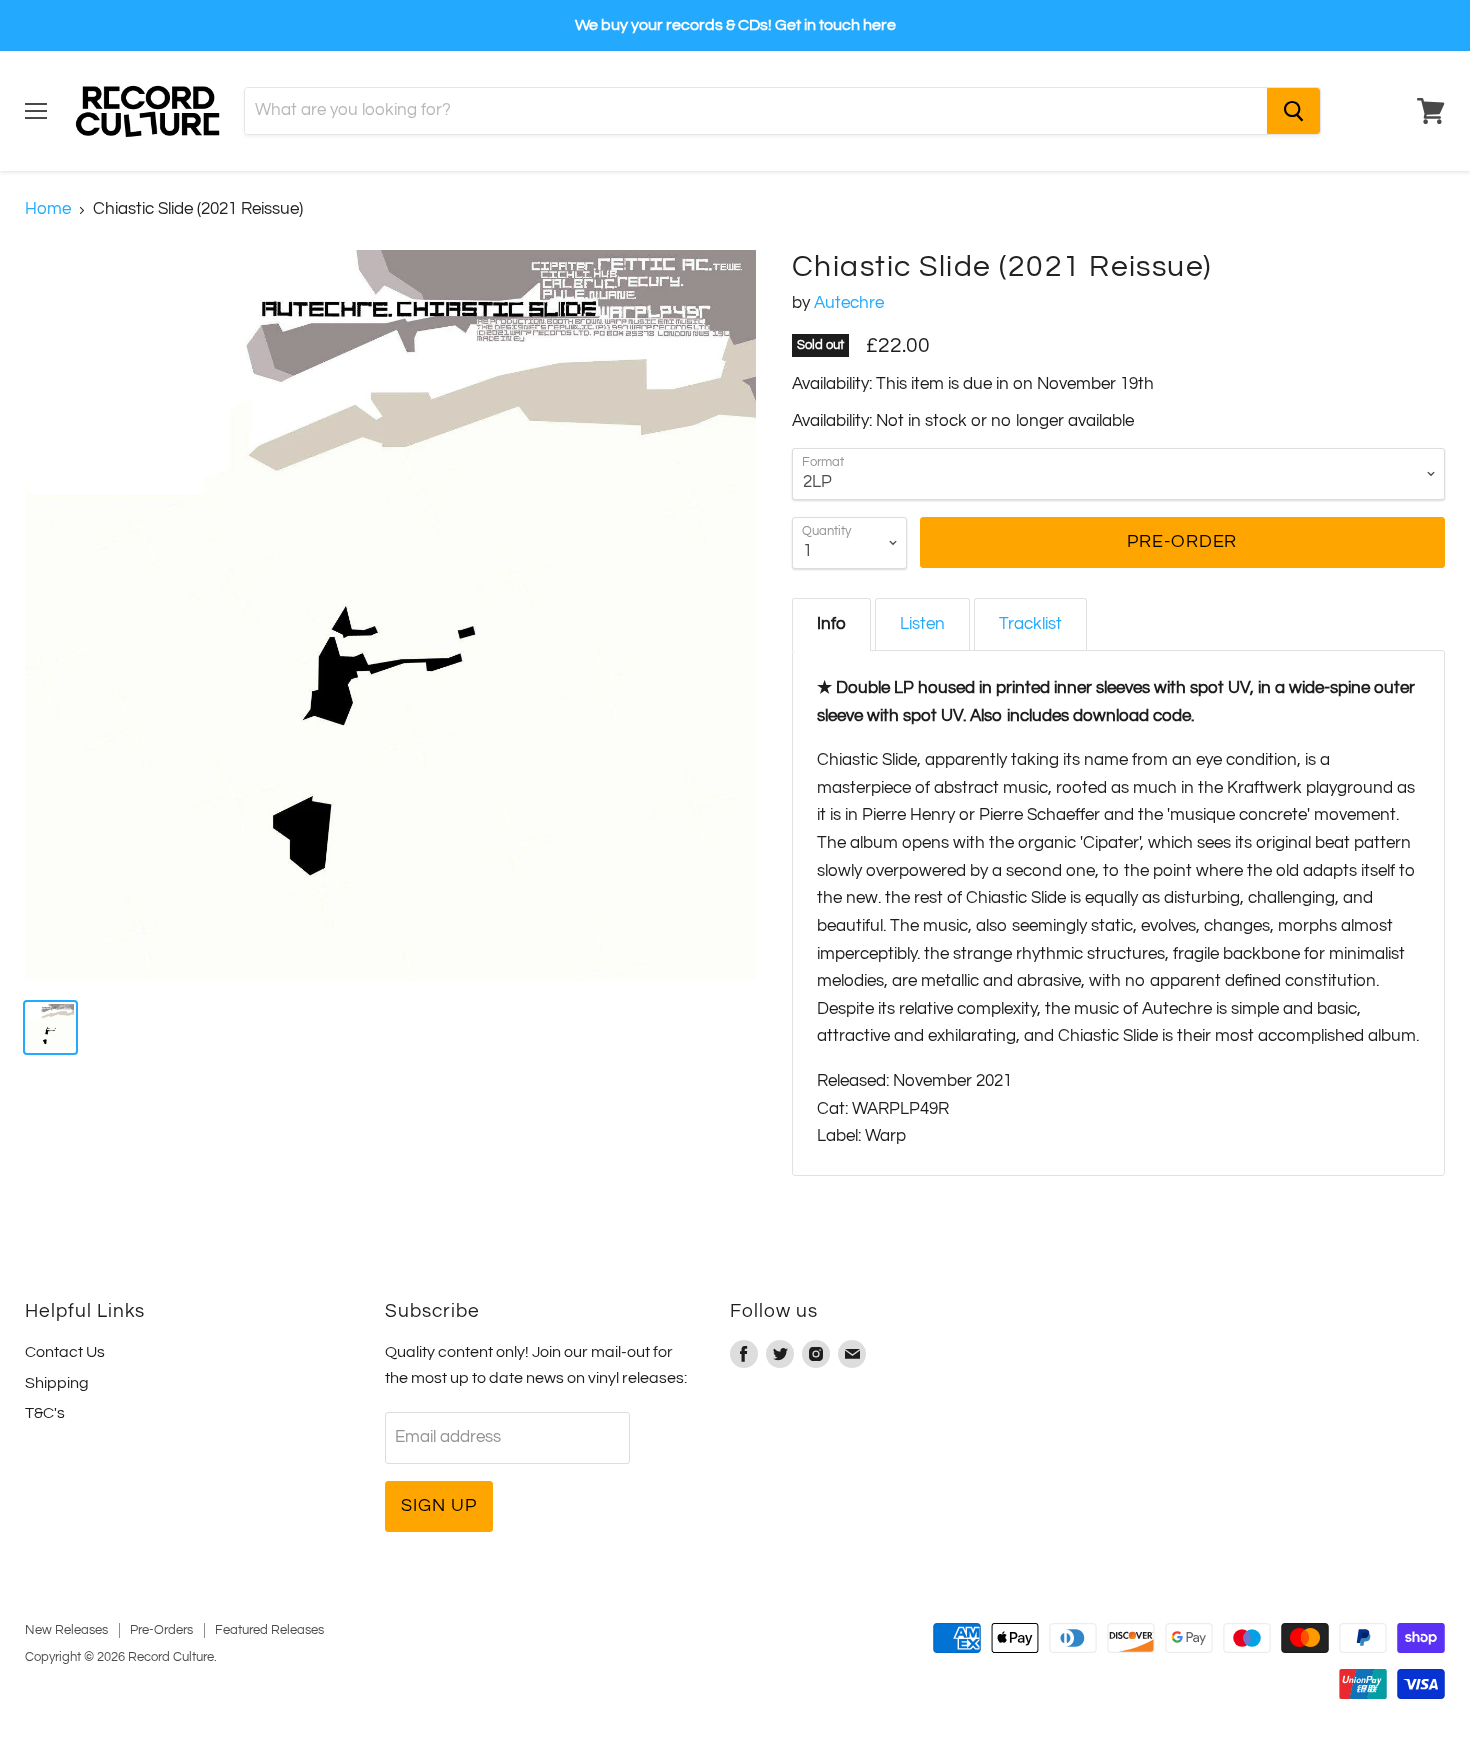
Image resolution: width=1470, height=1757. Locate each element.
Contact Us (65, 1352)
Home (48, 209)
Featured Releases (269, 1630)
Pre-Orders (161, 1630)
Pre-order (1182, 541)
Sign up (438, 1505)
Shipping (57, 1383)
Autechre (849, 303)
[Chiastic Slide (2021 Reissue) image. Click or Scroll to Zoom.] (390, 615)
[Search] (1293, 111)
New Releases (66, 1630)
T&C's (45, 1413)
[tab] (831, 624)
